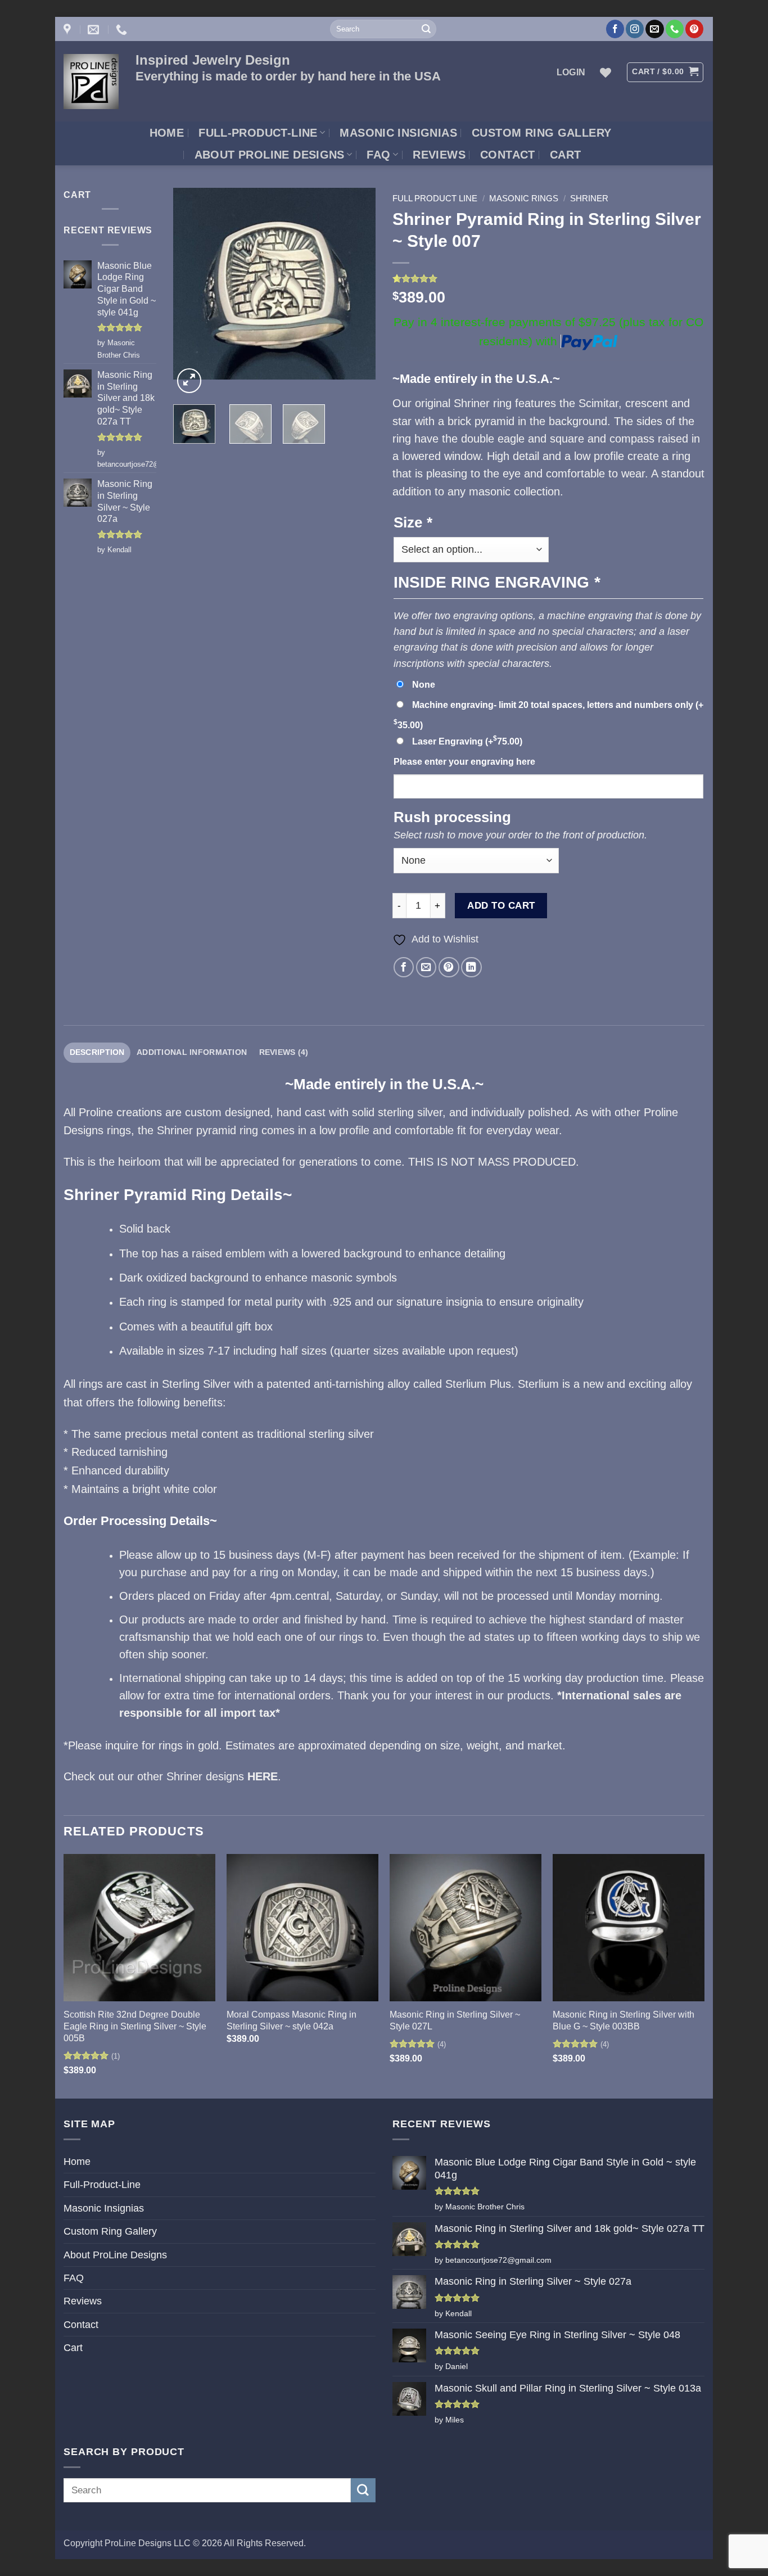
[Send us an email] (654, 29)
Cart (566, 155)
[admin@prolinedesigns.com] (95, 29)
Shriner (589, 198)
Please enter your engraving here (464, 762)
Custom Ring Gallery (541, 133)
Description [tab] (97, 1052)
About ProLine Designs (270, 155)
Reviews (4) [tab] (284, 1052)
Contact (508, 155)
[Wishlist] (606, 73)
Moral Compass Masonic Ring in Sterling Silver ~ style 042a (292, 2020)
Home (167, 133)
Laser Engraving (467, 741)
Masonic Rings (524, 198)
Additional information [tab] (192, 1052)
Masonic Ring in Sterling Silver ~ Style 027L (455, 2020)
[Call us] (675, 29)
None (424, 685)
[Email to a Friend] (426, 967)
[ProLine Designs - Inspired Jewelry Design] (91, 82)
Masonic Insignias (398, 133)
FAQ (378, 155)
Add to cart (501, 905)
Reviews (439, 155)
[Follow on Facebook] (615, 29)
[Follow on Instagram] (635, 29)
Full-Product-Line (258, 133)
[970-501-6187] (123, 29)
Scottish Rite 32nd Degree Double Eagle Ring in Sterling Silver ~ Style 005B (135, 2026)
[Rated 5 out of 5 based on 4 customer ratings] (548, 278)
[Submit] (426, 29)
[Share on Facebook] (404, 967)
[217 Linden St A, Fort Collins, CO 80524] (69, 29)
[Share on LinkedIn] (471, 967)
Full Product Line (435, 198)
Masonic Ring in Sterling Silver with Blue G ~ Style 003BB (624, 2020)
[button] (571, 72)
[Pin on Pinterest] (449, 967)
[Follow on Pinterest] (694, 29)
